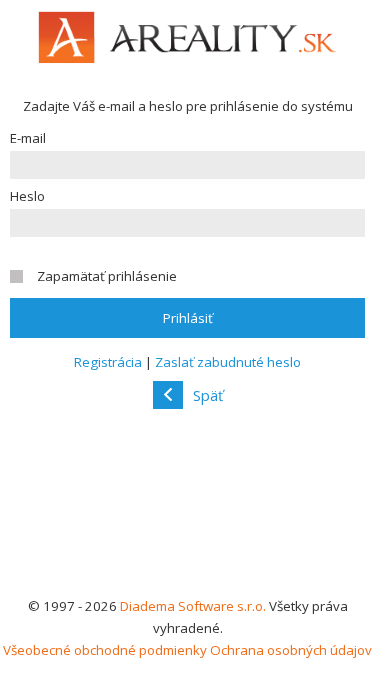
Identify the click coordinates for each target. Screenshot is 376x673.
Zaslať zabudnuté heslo (228, 362)
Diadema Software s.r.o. (193, 606)
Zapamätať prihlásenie (107, 276)
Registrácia (108, 362)
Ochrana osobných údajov (291, 650)
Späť (208, 395)
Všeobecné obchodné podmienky (105, 650)
